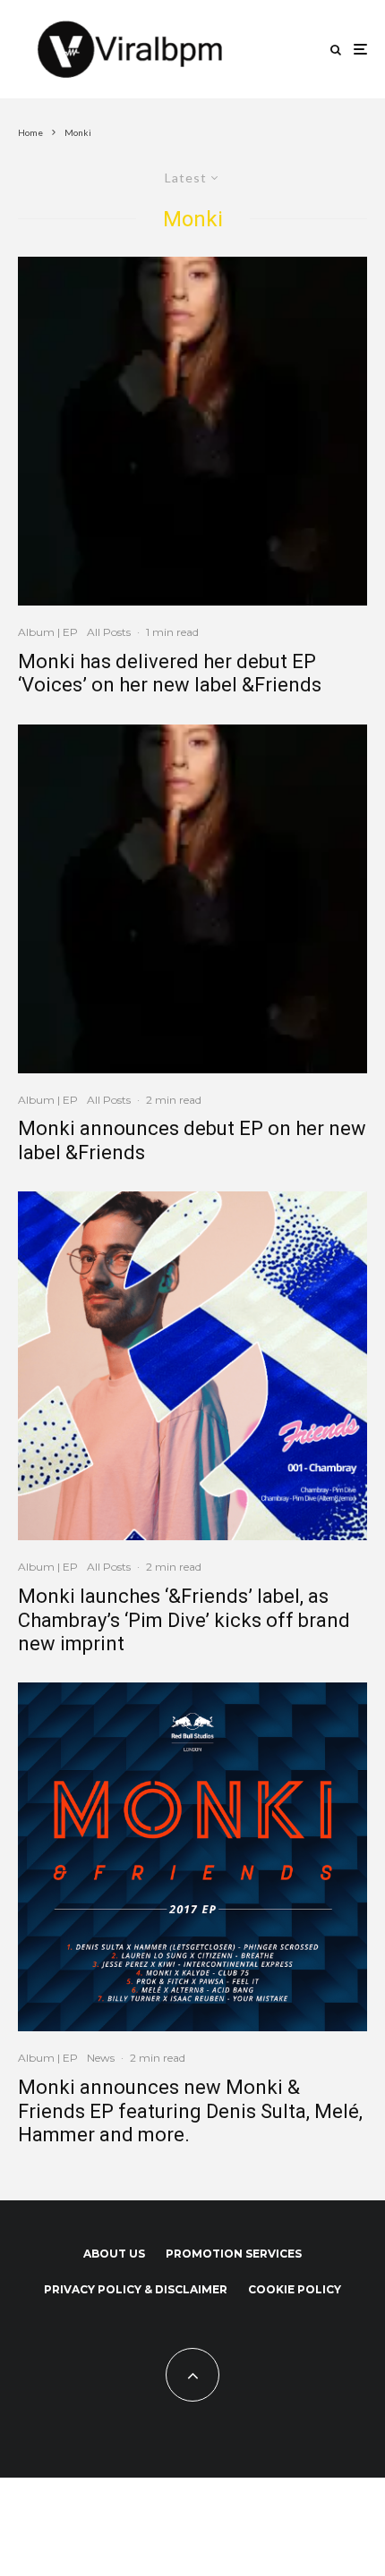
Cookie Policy (295, 2289)
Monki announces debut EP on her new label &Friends (192, 1140)
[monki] (192, 431)
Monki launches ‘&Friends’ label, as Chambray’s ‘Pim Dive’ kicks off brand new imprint (184, 1620)
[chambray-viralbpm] (192, 1366)
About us (114, 2254)
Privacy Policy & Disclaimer (136, 2289)
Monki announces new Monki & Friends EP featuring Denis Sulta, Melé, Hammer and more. (190, 2111)
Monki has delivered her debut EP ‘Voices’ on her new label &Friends (170, 673)
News (101, 2058)
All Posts (109, 632)
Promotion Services (234, 2254)
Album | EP (48, 632)
